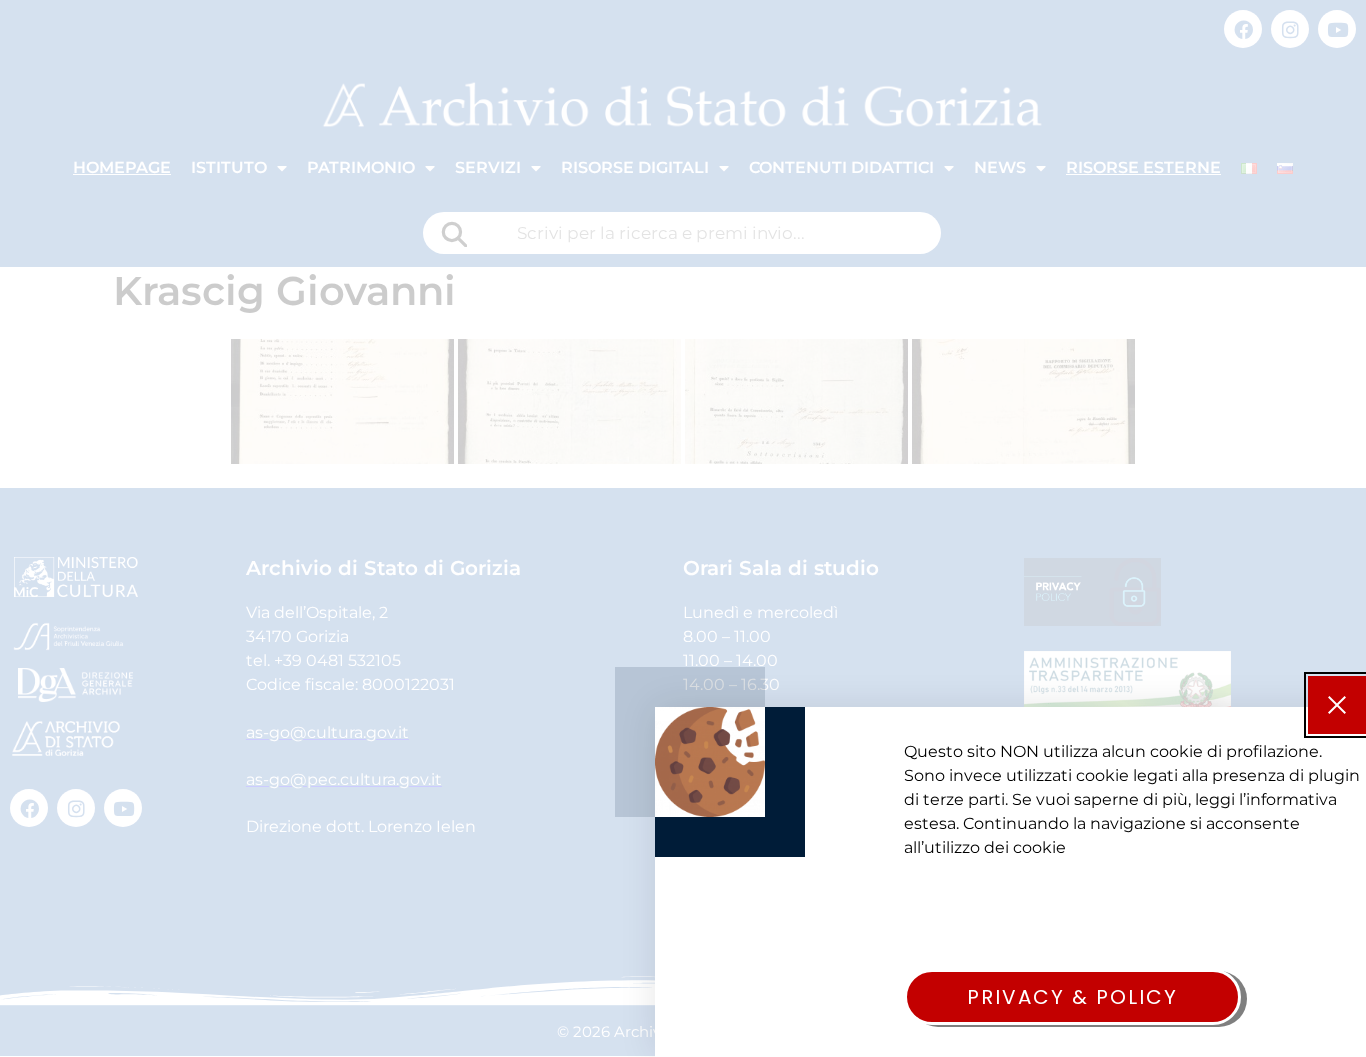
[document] (683, 528)
